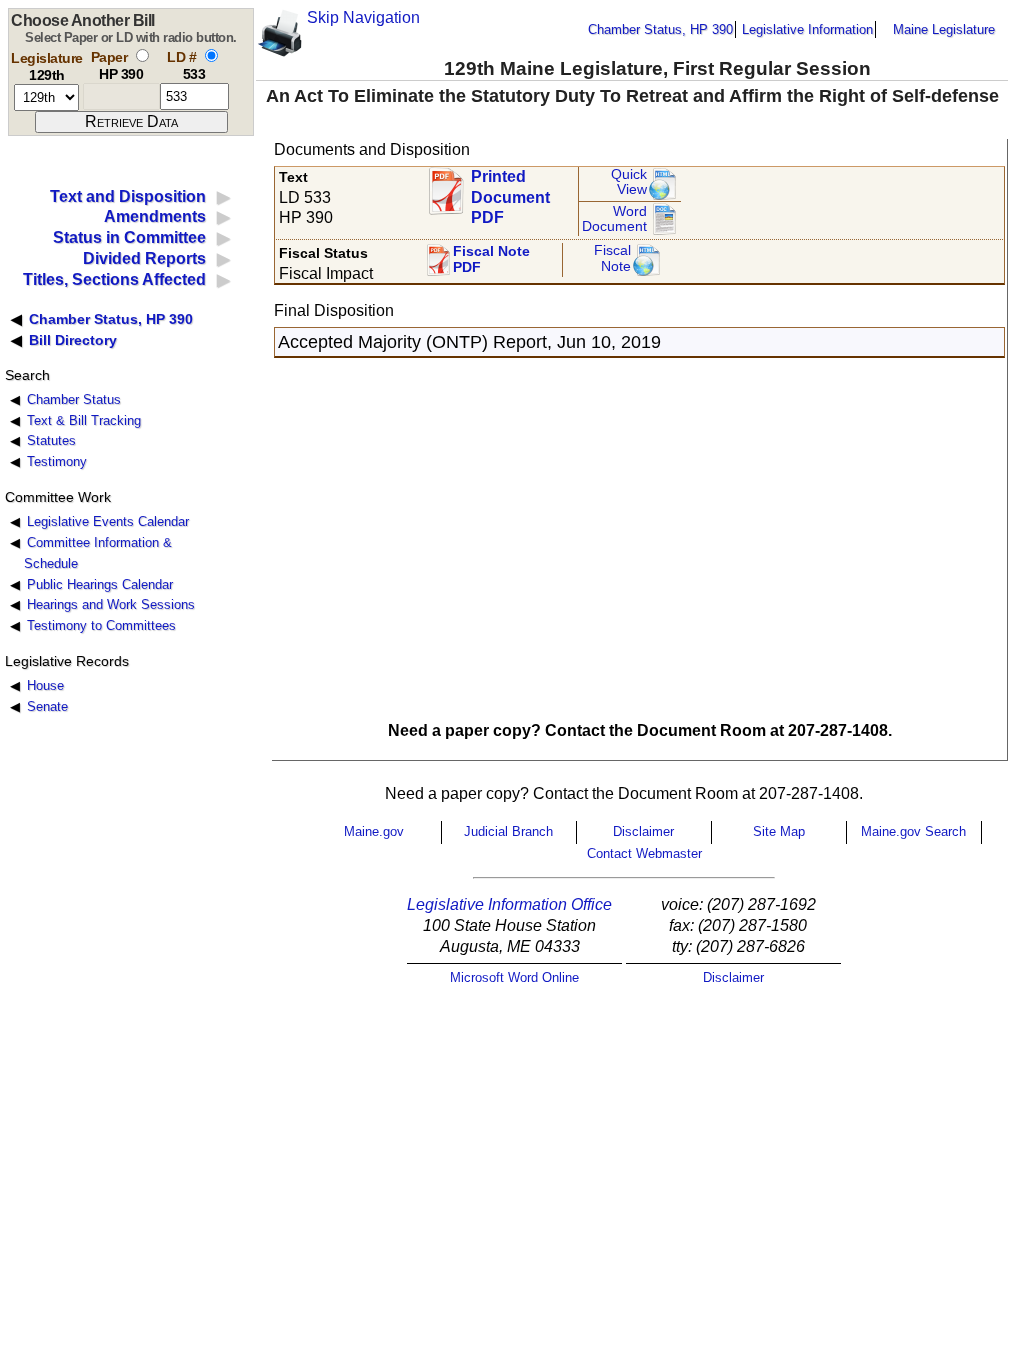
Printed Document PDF (510, 191)
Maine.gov (374, 831)
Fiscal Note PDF (491, 259)
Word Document (614, 219)
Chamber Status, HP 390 (660, 29)
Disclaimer (643, 831)
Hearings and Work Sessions (111, 604)
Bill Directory (73, 340)
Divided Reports (144, 258)
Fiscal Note (612, 258)
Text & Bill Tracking (84, 420)
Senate (47, 706)
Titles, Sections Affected (114, 279)
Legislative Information (807, 29)
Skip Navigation (363, 17)
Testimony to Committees (101, 625)
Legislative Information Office (509, 904)
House (45, 685)
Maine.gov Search (913, 831)
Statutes (51, 440)
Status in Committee (129, 237)
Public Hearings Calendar (100, 584)
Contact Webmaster (644, 853)
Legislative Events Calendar (108, 521)
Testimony (57, 461)
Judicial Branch (508, 831)
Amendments (155, 216)
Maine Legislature (944, 29)
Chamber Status (74, 399)
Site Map (779, 831)
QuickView (629, 182)
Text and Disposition (128, 196)
